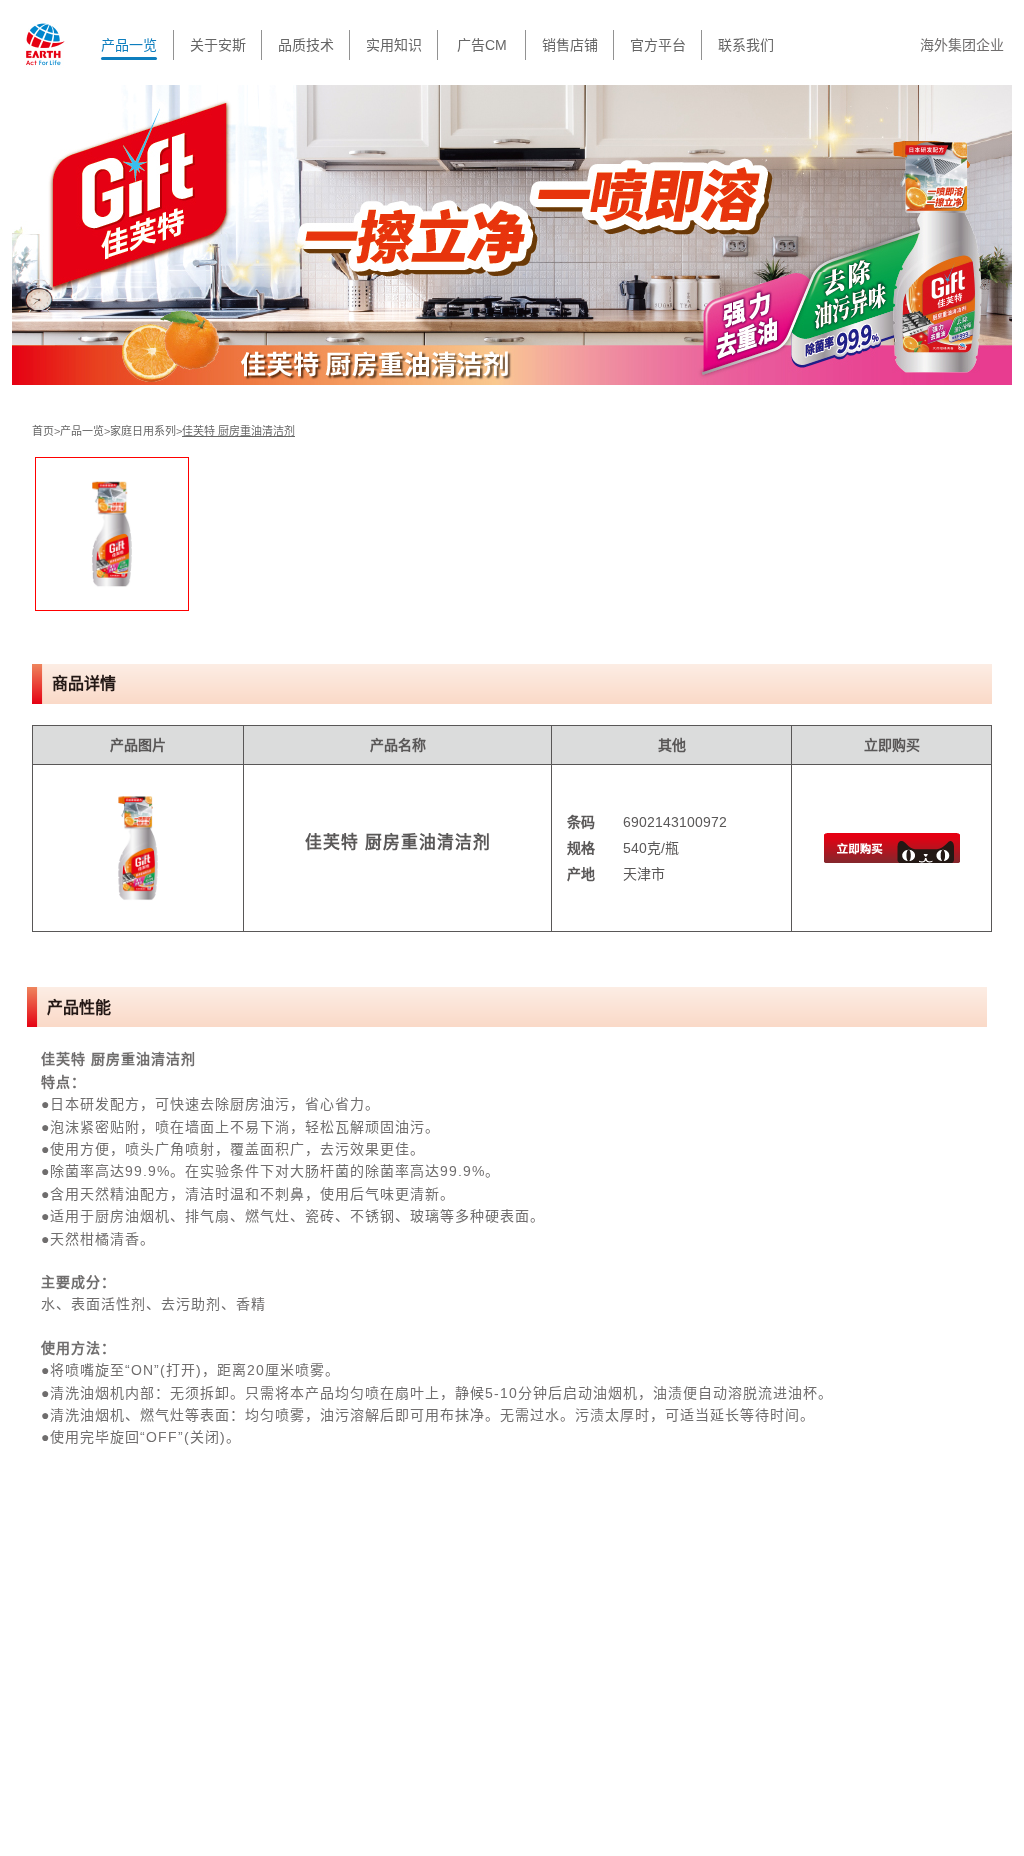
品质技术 (306, 45)
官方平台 (658, 45)
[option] (112, 534)
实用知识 (394, 45)
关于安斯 (218, 45)
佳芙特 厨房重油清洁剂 (238, 431)
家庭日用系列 (143, 431)
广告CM (482, 45)
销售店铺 (570, 45)
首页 (43, 431)
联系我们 (746, 45)
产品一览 (129, 45)
